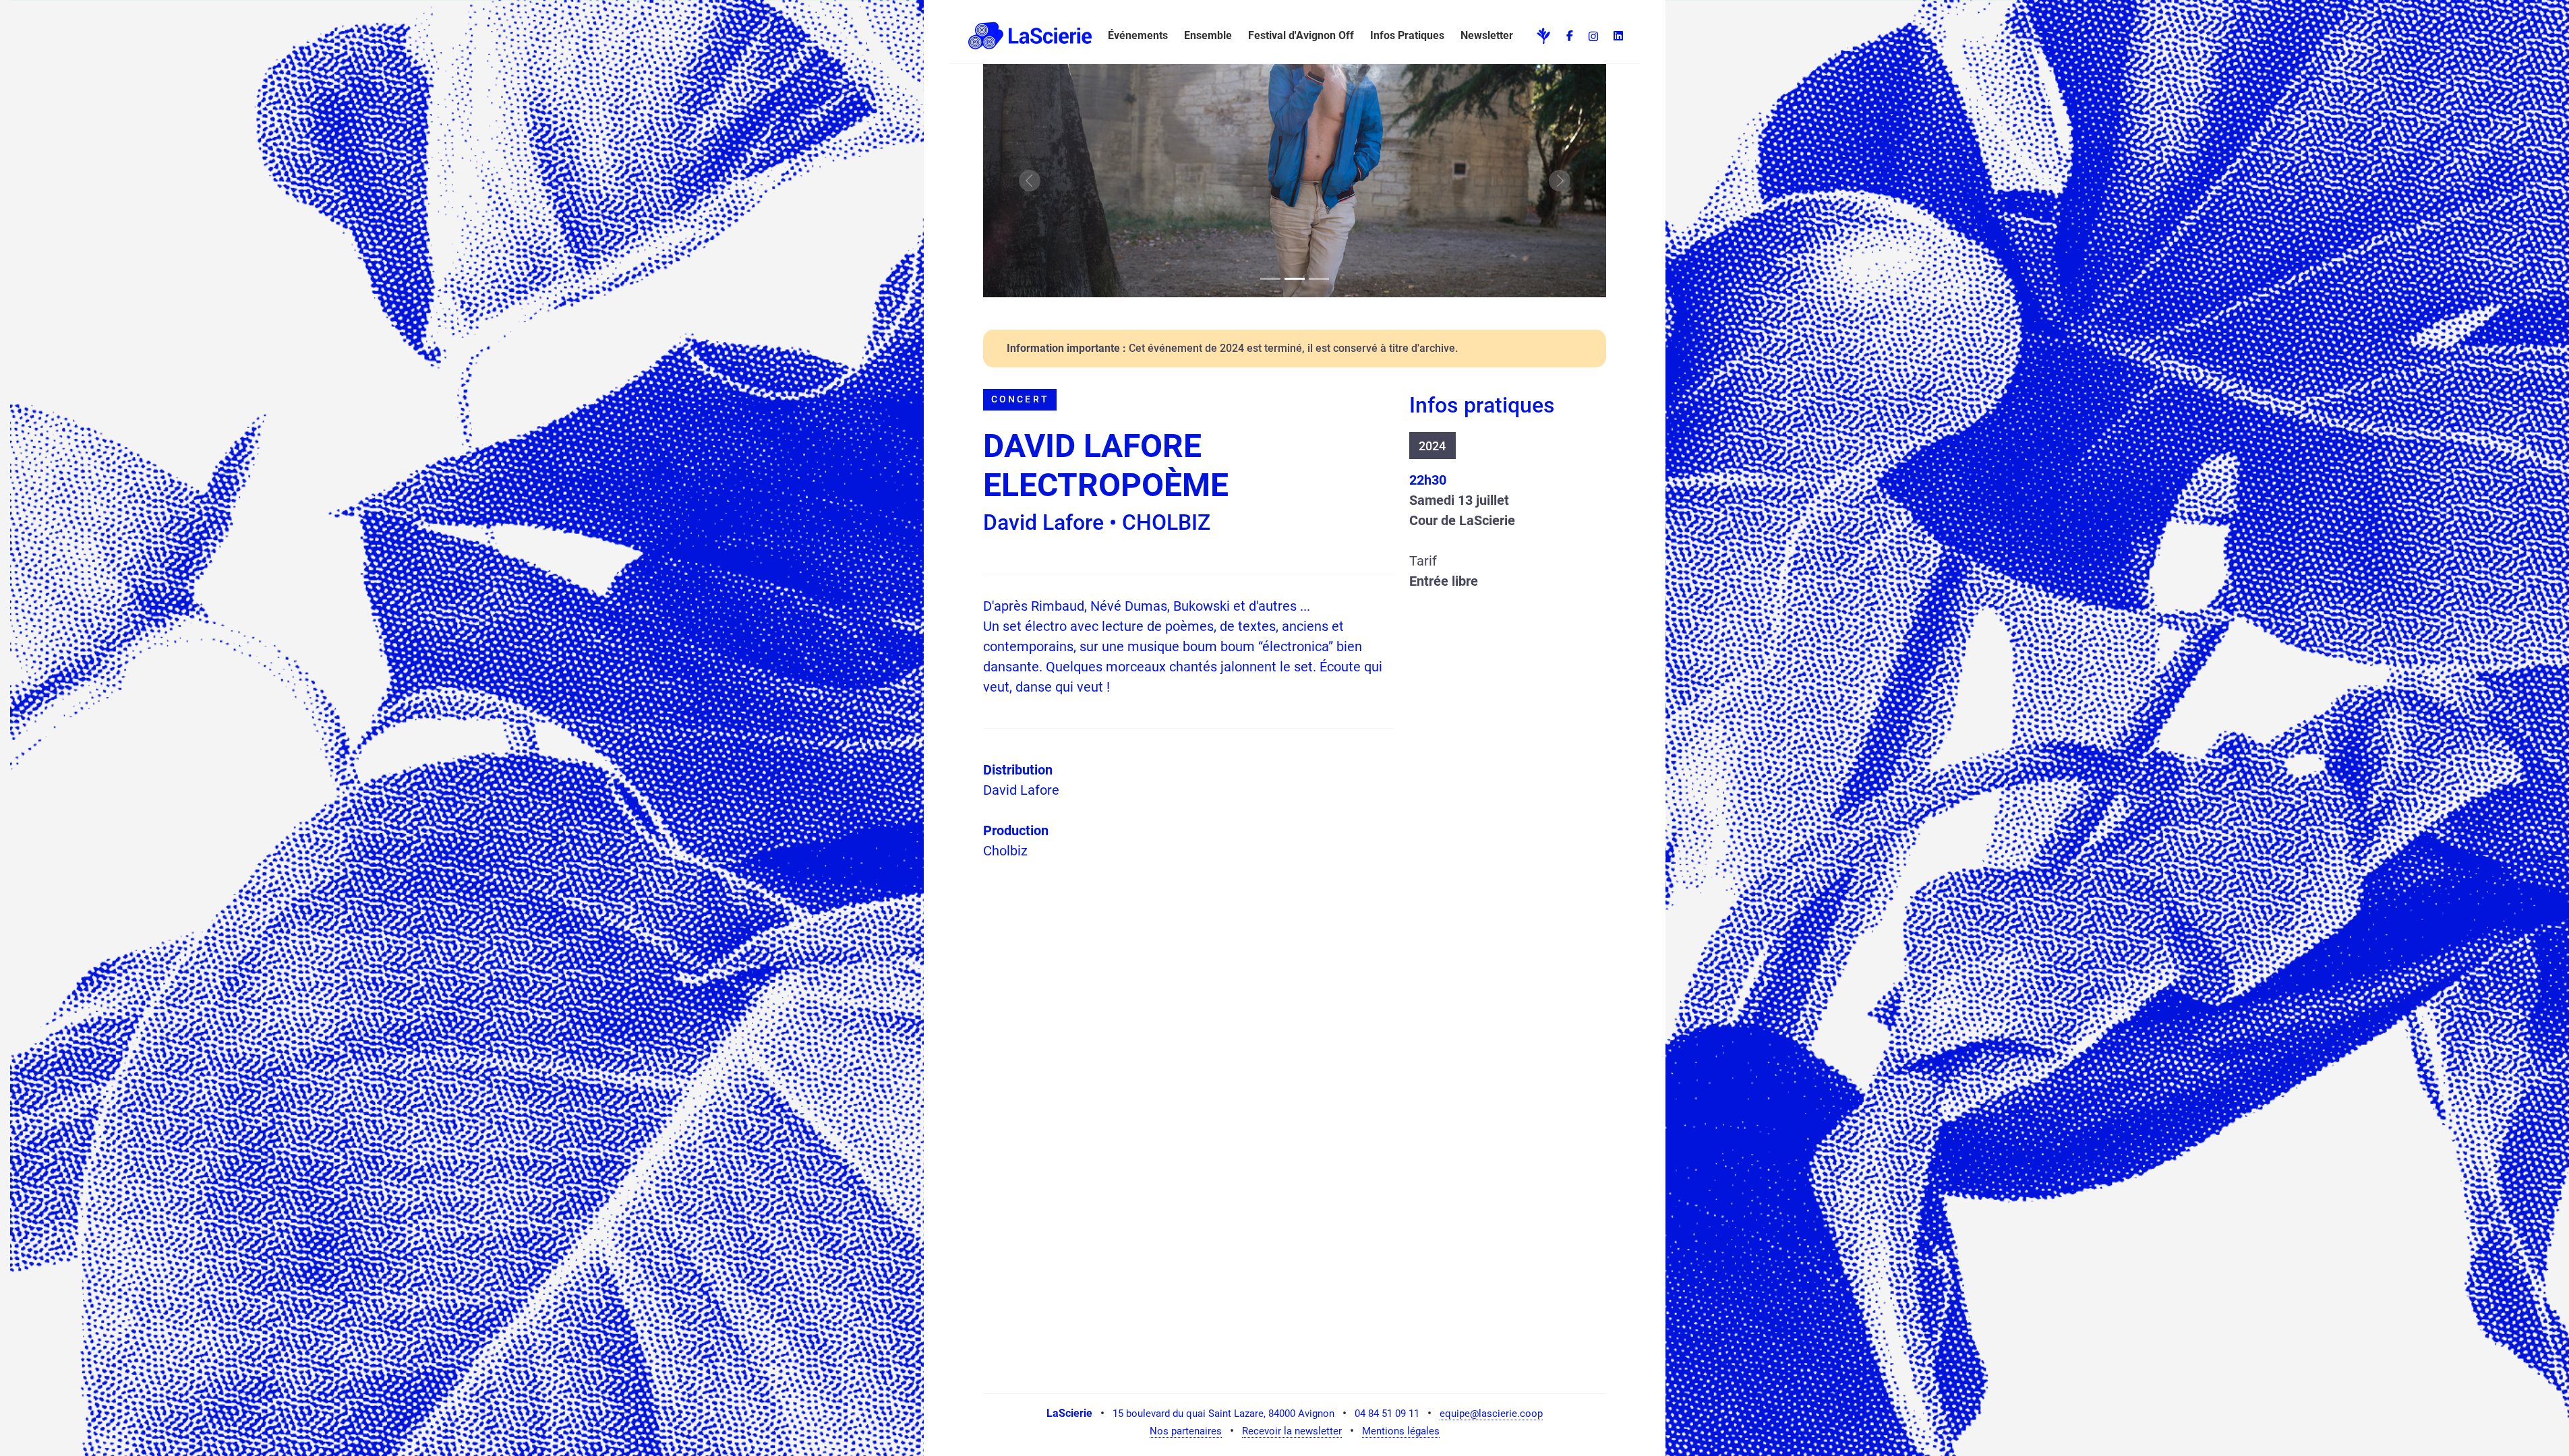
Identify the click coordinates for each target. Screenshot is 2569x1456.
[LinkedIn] (1618, 36)
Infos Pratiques (1407, 35)
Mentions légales (1401, 1431)
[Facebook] (1570, 36)
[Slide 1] (1295, 279)
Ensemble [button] (1208, 35)
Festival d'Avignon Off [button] (1301, 35)
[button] (1028, 36)
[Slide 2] (1319, 279)
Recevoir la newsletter (1292, 1431)
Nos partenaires (1186, 1431)
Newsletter (1487, 35)
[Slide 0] (1270, 279)
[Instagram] (1593, 36)
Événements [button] (1138, 35)
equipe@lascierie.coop (1491, 1414)
